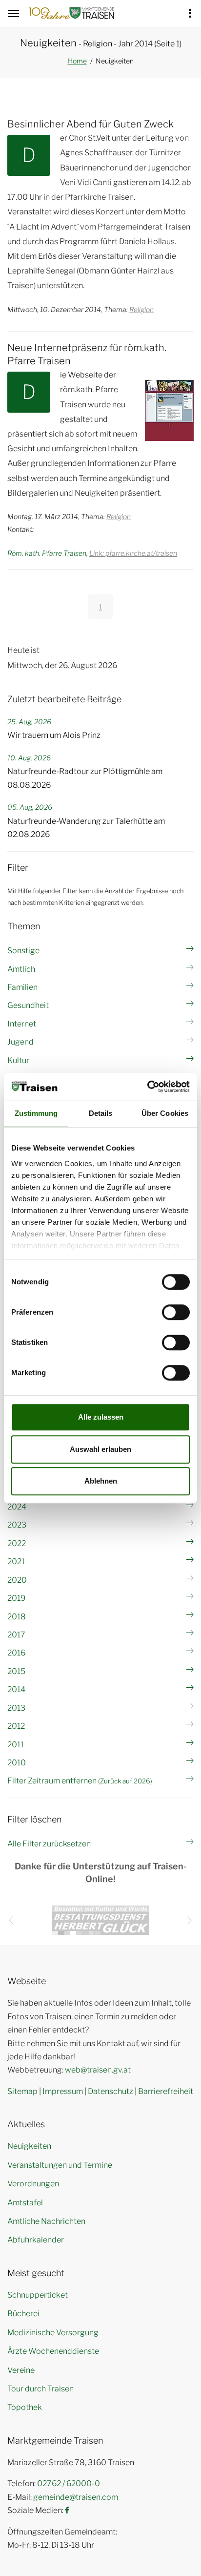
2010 (17, 1763)
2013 (16, 1708)
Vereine (21, 2370)
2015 (16, 1671)
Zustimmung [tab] (36, 1113)
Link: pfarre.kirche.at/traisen (133, 553)
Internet (22, 1024)
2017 (16, 1635)
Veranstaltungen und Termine (60, 2165)
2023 (17, 1525)
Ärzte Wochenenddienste (53, 2351)
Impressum (63, 2091)
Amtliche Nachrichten (46, 2221)
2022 (17, 1543)
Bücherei (23, 2314)
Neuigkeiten (29, 2146)
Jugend (20, 1042)
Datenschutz (111, 2091)
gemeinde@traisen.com (76, 2497)
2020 (17, 1580)
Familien (22, 987)
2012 (16, 1726)
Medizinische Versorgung (53, 2333)
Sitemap (22, 2091)
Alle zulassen (101, 1417)
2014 (16, 1689)
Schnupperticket (38, 2295)
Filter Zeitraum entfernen (80, 1781)
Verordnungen (33, 2184)
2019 (16, 1598)
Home (77, 61)
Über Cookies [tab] (165, 1113)
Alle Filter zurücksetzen (49, 1844)
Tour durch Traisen (40, 2389)
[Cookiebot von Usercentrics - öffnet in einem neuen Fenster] (147, 1087)
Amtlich (21, 969)
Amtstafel (25, 2203)
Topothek (25, 2407)
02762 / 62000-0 (69, 2483)
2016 (16, 1653)
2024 (17, 1507)
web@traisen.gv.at (98, 2070)
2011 (16, 1745)
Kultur (18, 1060)
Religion (141, 309)
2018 (17, 1617)
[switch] (176, 1312)
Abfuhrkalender (36, 2240)
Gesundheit (28, 1005)
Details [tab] (101, 1113)
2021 (16, 1561)
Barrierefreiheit (166, 2091)
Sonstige (23, 951)
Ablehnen (101, 1481)
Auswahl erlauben (100, 1449)
